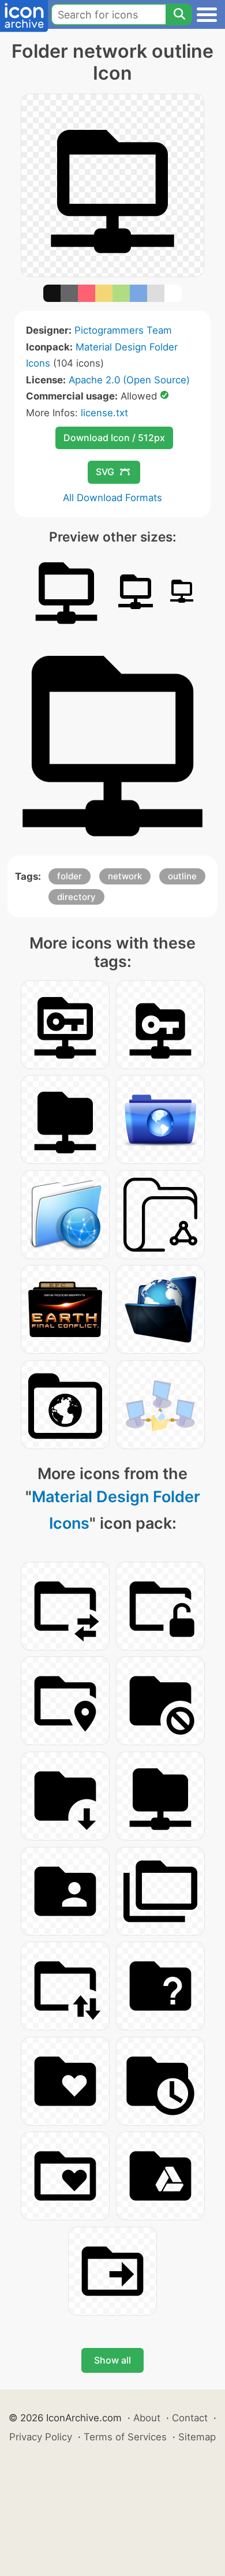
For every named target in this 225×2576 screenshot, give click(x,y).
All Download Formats (112, 498)
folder (70, 876)
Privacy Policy (41, 2437)
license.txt (104, 413)
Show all (112, 2360)
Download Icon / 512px (114, 438)
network (125, 876)
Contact (190, 2418)
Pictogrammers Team (123, 330)
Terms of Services (125, 2437)
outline (182, 876)
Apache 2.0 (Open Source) (129, 380)
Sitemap (197, 2437)
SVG (105, 472)
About (147, 2418)
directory (76, 897)
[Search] (179, 14)
